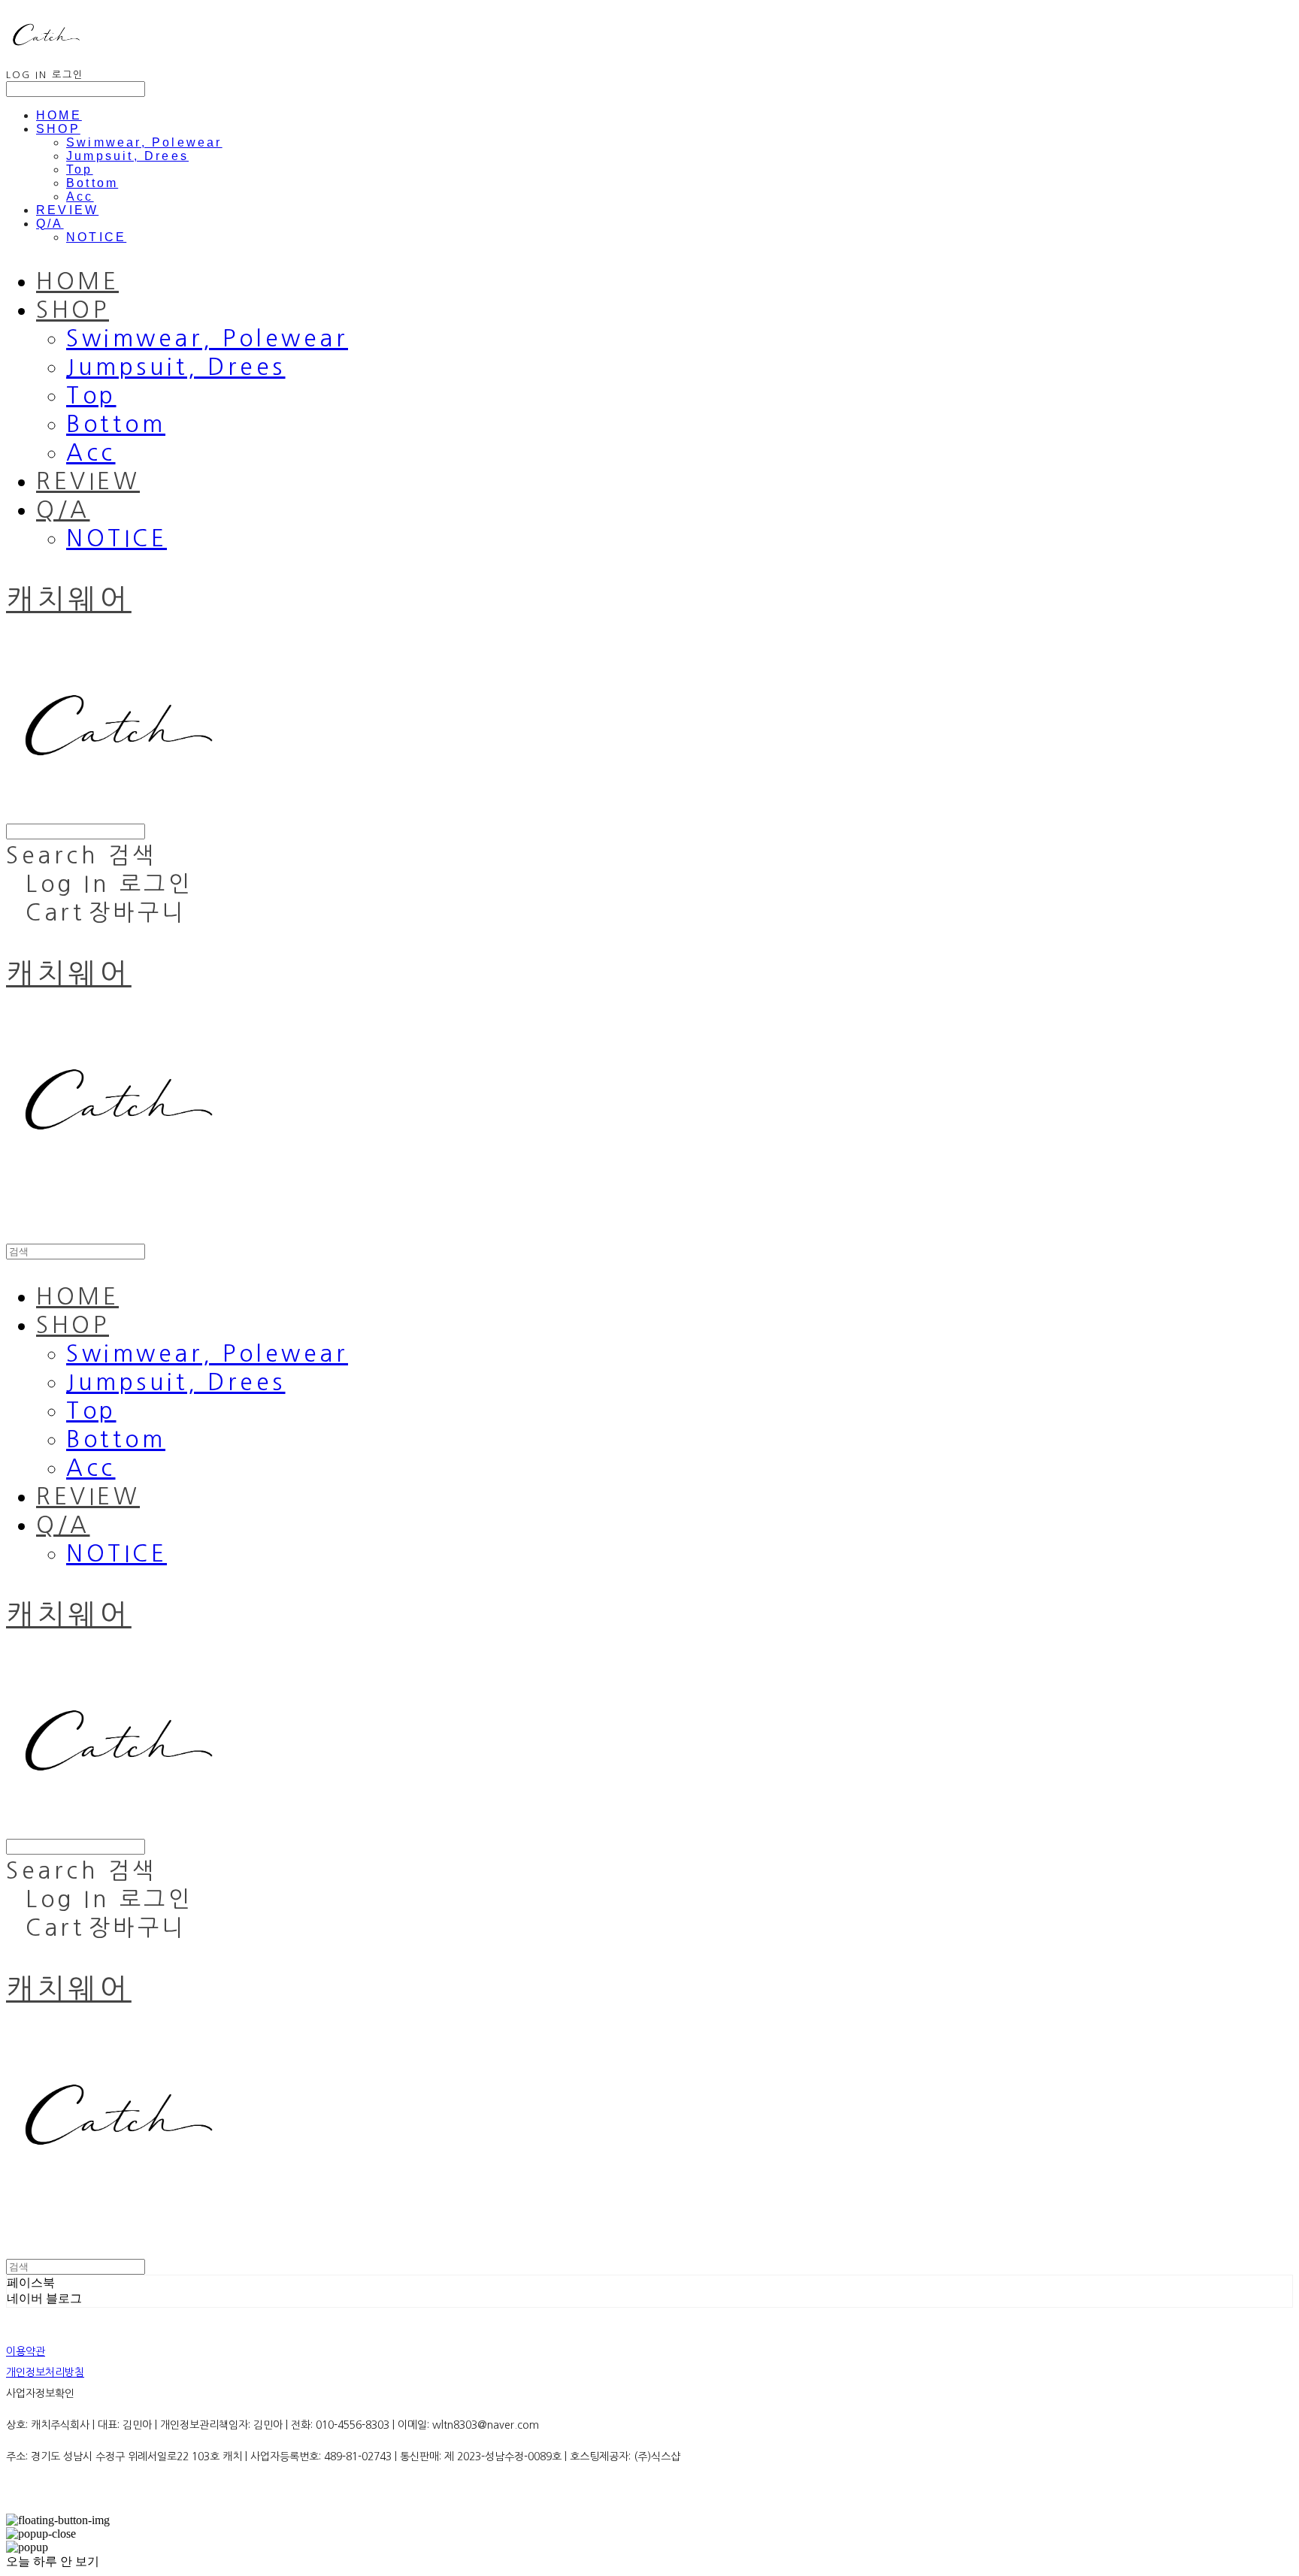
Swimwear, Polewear (144, 142)
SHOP (58, 129)
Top (80, 169)
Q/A (50, 224)
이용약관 (26, 2351)
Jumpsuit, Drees (127, 156)
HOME (59, 115)
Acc (80, 197)
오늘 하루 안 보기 (53, 2561)
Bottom (92, 183)
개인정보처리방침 (45, 2372)
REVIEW (67, 210)
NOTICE (96, 237)
